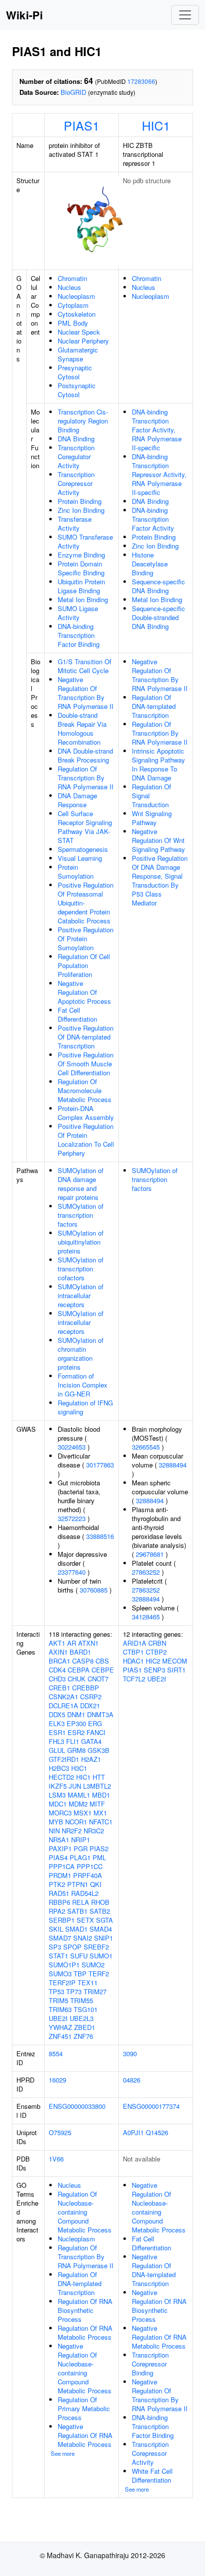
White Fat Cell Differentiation (152, 2475)
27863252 (146, 1572)
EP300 (76, 1723)
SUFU (79, 1956)
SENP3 (154, 1670)
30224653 (72, 1447)
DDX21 (90, 1706)
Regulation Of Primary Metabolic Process (84, 2408)
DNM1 (76, 1714)
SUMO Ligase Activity (78, 613)
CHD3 (57, 1679)
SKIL (56, 1929)
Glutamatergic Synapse (78, 354)
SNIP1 (103, 1938)
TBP (80, 1974)
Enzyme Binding (81, 555)
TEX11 (88, 1983)
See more (63, 2453)
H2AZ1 (91, 1759)
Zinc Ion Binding (81, 510)
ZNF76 (83, 2036)
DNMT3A (100, 1714)
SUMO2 (93, 1965)
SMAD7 (60, 1938)
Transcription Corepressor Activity (76, 483)
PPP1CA (62, 1866)
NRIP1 (81, 1840)
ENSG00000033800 (77, 2106)
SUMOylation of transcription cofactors (81, 1269)
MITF (97, 1804)
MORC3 (60, 1813)
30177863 (100, 1465)
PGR (81, 1848)
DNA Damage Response (77, 800)
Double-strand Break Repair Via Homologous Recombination (82, 729)
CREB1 (59, 1688)
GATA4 (91, 1741)
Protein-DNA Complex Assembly (86, 1113)
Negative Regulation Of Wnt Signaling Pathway (158, 840)
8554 (56, 2054)
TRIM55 (82, 2000)
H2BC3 (59, 1768)
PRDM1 (60, 1875)
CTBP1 (133, 1652)
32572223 (72, 1518)
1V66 (56, 2159)
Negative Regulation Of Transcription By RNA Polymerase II (86, 693)
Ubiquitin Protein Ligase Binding (81, 586)
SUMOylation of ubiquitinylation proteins (81, 1242)
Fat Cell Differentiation (77, 1014)
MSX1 (83, 1813)
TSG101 (86, 2009)
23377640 (72, 1572)
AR (72, 1643)
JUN (75, 1786)
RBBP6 (59, 1902)
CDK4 (57, 1670)
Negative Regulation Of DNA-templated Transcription (154, 2270)
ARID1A (135, 1643)
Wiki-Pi (24, 15)
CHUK (77, 1679)
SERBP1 (62, 1920)
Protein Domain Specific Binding (81, 568)
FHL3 (56, 1741)
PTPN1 (78, 1884)
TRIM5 (58, 2000)
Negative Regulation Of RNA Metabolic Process (85, 2435)
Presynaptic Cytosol (75, 372)
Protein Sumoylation (76, 871)
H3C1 (79, 1768)
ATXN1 (88, 1643)
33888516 (100, 1536)
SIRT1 (176, 1670)
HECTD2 (61, 1777)
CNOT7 (98, 1679)
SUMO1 (101, 1956)
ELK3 (57, 1723)
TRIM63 (60, 2009)
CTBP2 (156, 1652)
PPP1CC (90, 1866)
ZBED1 (85, 2027)
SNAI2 (83, 1938)
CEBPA (79, 1670)
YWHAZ (60, 2027)
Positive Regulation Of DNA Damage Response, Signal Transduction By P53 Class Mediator (160, 880)
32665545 (146, 1447)
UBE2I (58, 2018)
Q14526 (157, 2132)
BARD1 (80, 1652)
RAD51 (59, 1893)
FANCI (96, 1732)
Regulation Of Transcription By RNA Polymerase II (86, 778)
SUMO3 (60, 1974)
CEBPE (103, 1670)
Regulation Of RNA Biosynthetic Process (85, 2310)
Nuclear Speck (79, 332)
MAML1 (79, 1795)
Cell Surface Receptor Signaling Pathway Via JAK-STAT (85, 827)
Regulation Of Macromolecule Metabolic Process (85, 1090)
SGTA (104, 1920)
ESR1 (57, 1732)
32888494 (173, 1465)
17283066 (141, 81)
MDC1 (58, 1804)
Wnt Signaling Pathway (152, 818)
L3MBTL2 (97, 1786)
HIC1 (156, 125)
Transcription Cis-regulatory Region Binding (83, 421)
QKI (96, 1884)
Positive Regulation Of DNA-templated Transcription (86, 1037)
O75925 (60, 2132)
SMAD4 (101, 1929)
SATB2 (100, 1911)
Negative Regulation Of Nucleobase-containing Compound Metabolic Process (85, 2368)
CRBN (157, 1643)
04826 (132, 2080)
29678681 (150, 1554)
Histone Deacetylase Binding (150, 564)
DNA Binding (76, 439)
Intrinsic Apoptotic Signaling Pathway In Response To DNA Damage (158, 764)
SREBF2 (96, 1947)
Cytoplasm (73, 305)
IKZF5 (58, 1786)
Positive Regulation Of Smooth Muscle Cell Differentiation (86, 1064)
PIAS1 (82, 125)
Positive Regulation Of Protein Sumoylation (86, 939)
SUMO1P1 (64, 1965)
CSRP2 (91, 1697)
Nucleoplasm (76, 296)
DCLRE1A (63, 1706)
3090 (130, 2054)
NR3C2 (94, 1831)
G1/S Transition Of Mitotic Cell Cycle (85, 666)
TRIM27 (95, 1991)
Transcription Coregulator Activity (76, 456)
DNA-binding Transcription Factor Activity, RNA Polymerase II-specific (157, 430)
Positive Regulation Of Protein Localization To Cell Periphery (86, 1140)
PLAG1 (80, 1857)
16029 (57, 2080)
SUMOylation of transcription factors (81, 1215)
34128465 (146, 1617)
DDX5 (57, 1714)
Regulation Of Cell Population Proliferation (84, 965)
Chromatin (72, 278)
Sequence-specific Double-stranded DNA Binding (158, 617)
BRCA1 (59, 1661)
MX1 (100, 1813)
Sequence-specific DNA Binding (158, 586)
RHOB (100, 1902)
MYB (56, 1822)
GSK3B (99, 1750)
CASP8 (83, 1661)
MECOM (175, 1661)
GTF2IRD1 (64, 1759)
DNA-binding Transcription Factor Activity (153, 519)
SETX (85, 1920)
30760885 (94, 1590)
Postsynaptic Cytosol (77, 390)
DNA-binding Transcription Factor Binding (79, 635)
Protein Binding (80, 501)
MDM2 (78, 1804)
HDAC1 (133, 1661)
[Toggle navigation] (185, 15)
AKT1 (57, 1643)
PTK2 (57, 1884)
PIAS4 (58, 1857)
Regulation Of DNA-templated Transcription (154, 706)
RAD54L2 (85, 1893)
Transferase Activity (75, 523)
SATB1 (77, 1911)
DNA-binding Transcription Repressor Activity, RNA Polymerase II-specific (159, 474)
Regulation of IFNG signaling (85, 1407)
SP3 (55, 1947)
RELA (81, 1902)
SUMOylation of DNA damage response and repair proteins (81, 1184)
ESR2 (76, 1732)
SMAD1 (76, 1929)
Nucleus (69, 287)
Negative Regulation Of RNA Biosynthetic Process (159, 2306)
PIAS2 (99, 1848)
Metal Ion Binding (83, 599)
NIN (54, 1831)
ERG (95, 1723)
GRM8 (76, 1750)
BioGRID (73, 92)
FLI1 (73, 1741)
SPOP (72, 1947)
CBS (102, 1661)
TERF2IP (62, 1983)
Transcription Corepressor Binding (150, 2364)
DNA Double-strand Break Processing (85, 755)
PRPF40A (88, 1875)
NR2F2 (72, 1831)
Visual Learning (80, 858)
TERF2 (99, 1974)
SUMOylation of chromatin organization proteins (81, 1354)
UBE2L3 (82, 2018)
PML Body (73, 323)
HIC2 (153, 1661)
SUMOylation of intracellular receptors (81, 1295)
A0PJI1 (133, 2132)
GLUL (57, 1750)
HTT (99, 1777)
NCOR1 (76, 1822)
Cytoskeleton (77, 314)
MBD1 (101, 1795)
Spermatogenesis (83, 849)
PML (99, 1857)
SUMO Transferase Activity (85, 541)
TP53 (56, 1991)
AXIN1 (58, 1652)
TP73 (74, 1991)
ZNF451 (60, 2036)
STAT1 (58, 1956)
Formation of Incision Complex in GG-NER (83, 1385)
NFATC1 (101, 1822)
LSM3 (57, 1795)
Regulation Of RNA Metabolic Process (85, 2332)
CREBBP (86, 1688)
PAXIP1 (60, 1848)
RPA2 (57, 1911)
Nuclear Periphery (83, 341)
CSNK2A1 (63, 1697)
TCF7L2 (134, 1679)
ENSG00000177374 (151, 2106)
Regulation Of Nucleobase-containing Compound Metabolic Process (85, 2212)
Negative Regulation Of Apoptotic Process (84, 992)
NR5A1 (59, 1840)
